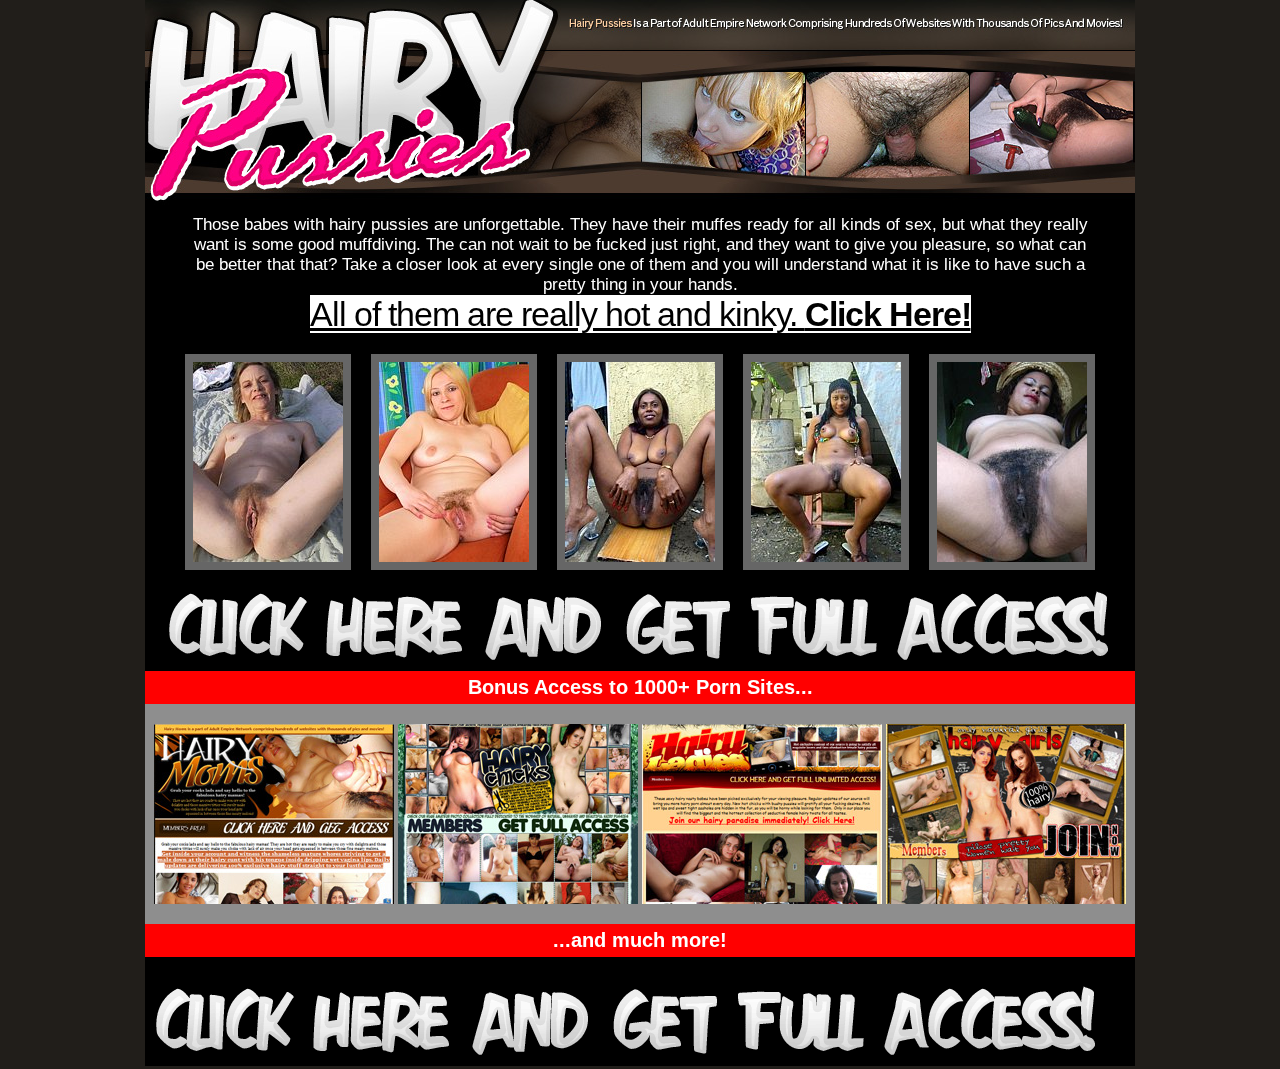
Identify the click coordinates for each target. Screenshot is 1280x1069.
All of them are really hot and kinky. (640, 314)
